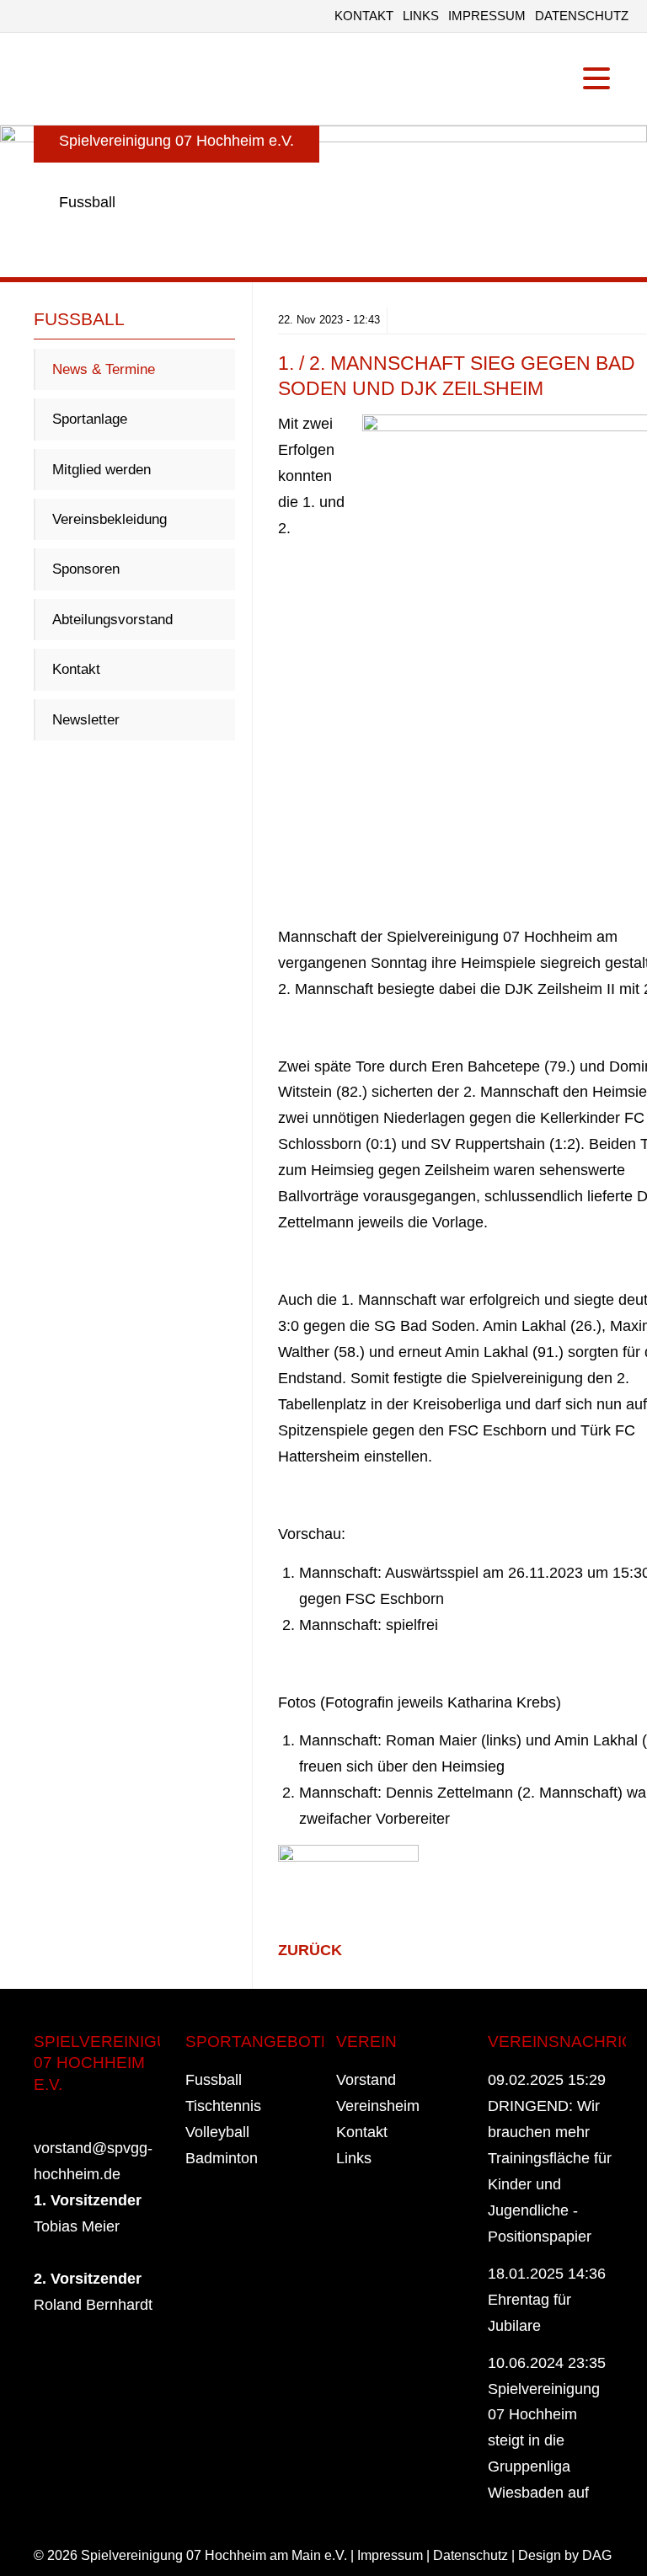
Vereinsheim (378, 2106)
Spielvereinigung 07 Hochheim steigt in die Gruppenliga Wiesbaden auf (544, 2441)
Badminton (222, 2158)
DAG (597, 2555)
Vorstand (366, 2080)
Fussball (214, 2080)
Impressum (487, 16)
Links (421, 16)
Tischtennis (223, 2106)
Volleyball (217, 2132)
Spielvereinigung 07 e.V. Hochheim (72, 79)
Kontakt (364, 16)
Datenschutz (582, 16)
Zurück (310, 1950)
